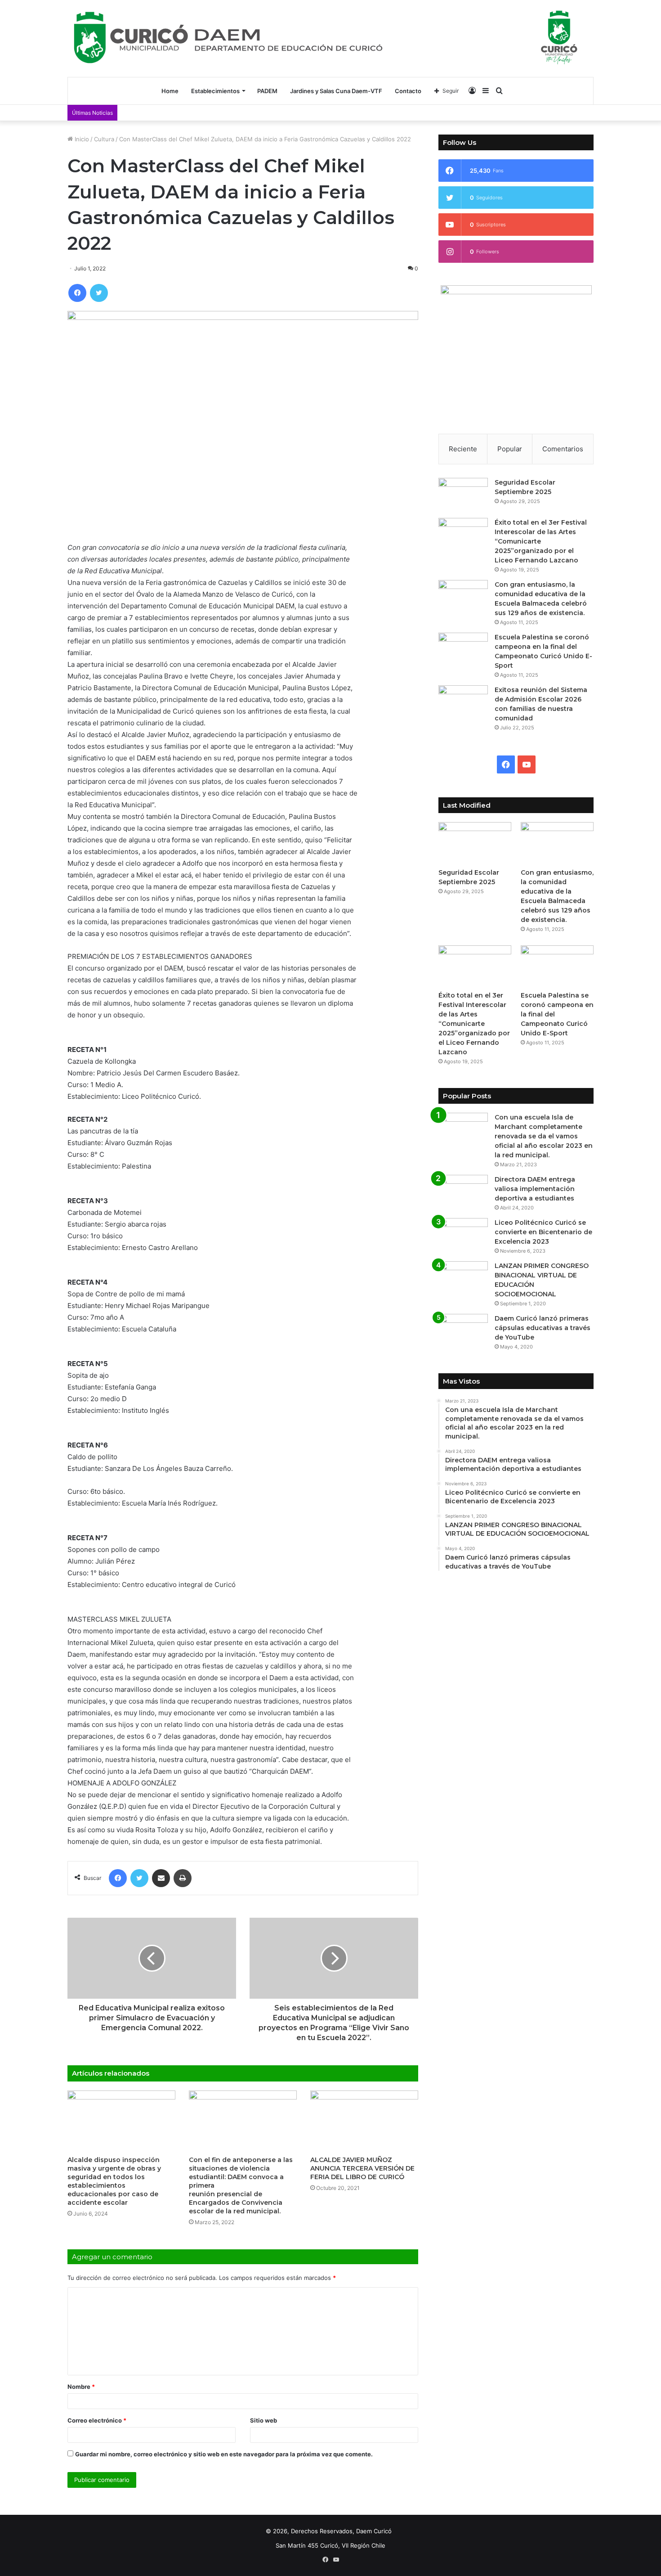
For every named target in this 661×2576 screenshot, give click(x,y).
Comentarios (563, 449)
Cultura (104, 139)
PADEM (267, 91)
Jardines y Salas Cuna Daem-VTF (336, 91)
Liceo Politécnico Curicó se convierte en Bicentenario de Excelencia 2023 (543, 1232)
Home (170, 91)
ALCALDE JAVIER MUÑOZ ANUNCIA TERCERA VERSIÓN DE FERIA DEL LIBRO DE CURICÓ (362, 2168)
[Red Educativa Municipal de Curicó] (330, 37)
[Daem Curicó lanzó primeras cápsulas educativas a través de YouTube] (463, 1331)
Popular (510, 449)
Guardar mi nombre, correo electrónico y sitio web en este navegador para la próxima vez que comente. (224, 2454)
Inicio (81, 139)
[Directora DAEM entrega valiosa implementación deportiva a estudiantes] (463, 1192)
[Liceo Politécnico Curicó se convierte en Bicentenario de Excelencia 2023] (463, 1235)
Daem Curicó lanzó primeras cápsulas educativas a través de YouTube (543, 1328)
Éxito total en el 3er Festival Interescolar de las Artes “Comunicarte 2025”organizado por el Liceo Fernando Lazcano (541, 541)
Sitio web (264, 2420)
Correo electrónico (97, 2420)
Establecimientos (215, 91)
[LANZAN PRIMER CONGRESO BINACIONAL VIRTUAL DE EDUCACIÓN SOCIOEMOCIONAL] (463, 1278)
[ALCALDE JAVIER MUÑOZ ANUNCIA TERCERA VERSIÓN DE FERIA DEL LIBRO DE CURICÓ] (364, 2121)
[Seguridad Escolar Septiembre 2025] (463, 495)
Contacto (408, 91)
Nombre (81, 2387)
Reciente (463, 449)
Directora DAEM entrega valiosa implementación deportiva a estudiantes (535, 1189)
